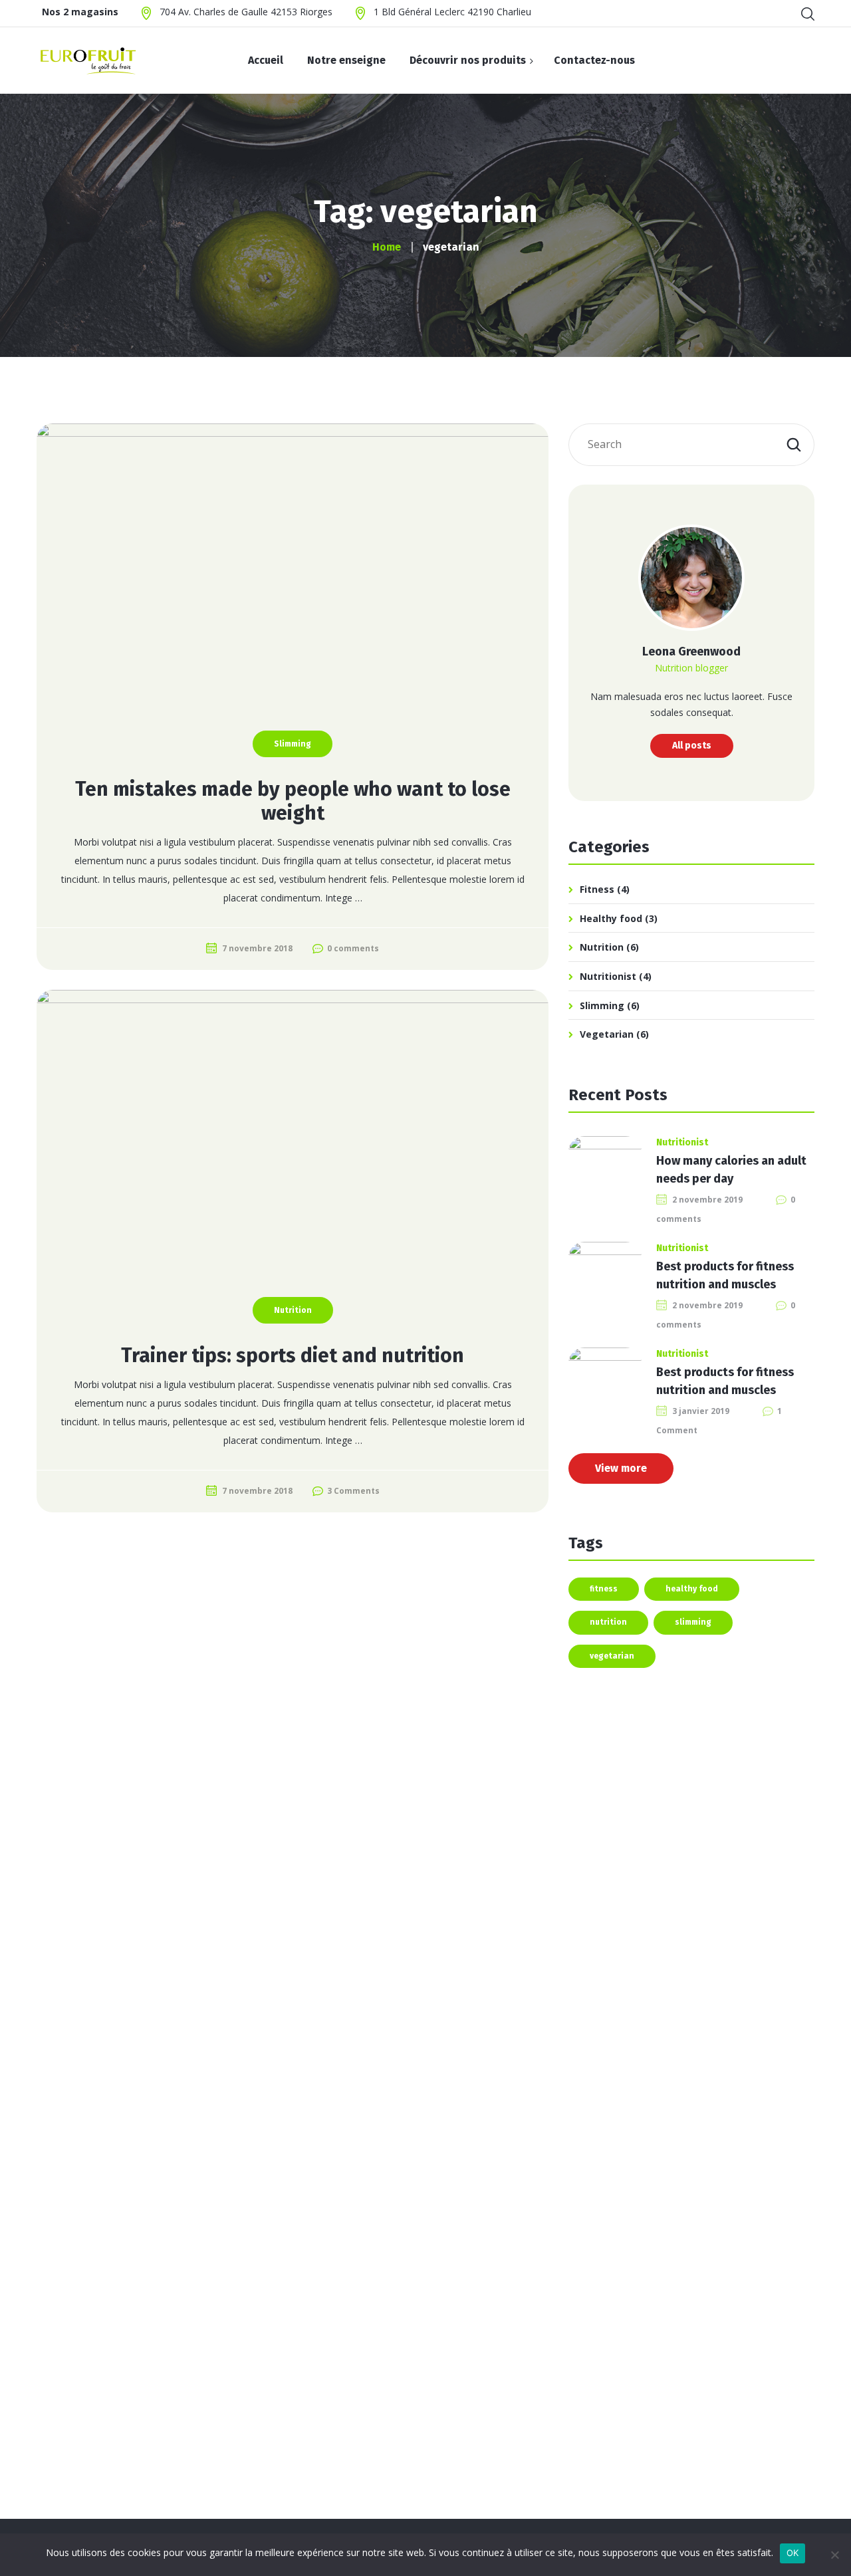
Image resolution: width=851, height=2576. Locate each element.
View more (621, 1468)
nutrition (608, 1622)
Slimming (293, 744)
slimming (693, 1622)
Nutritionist (608, 976)
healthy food (692, 1589)
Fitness (597, 889)
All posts (692, 746)
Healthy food (611, 918)
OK (793, 2553)
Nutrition (293, 1310)
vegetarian (612, 1656)
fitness (604, 1589)
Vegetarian (607, 1034)
